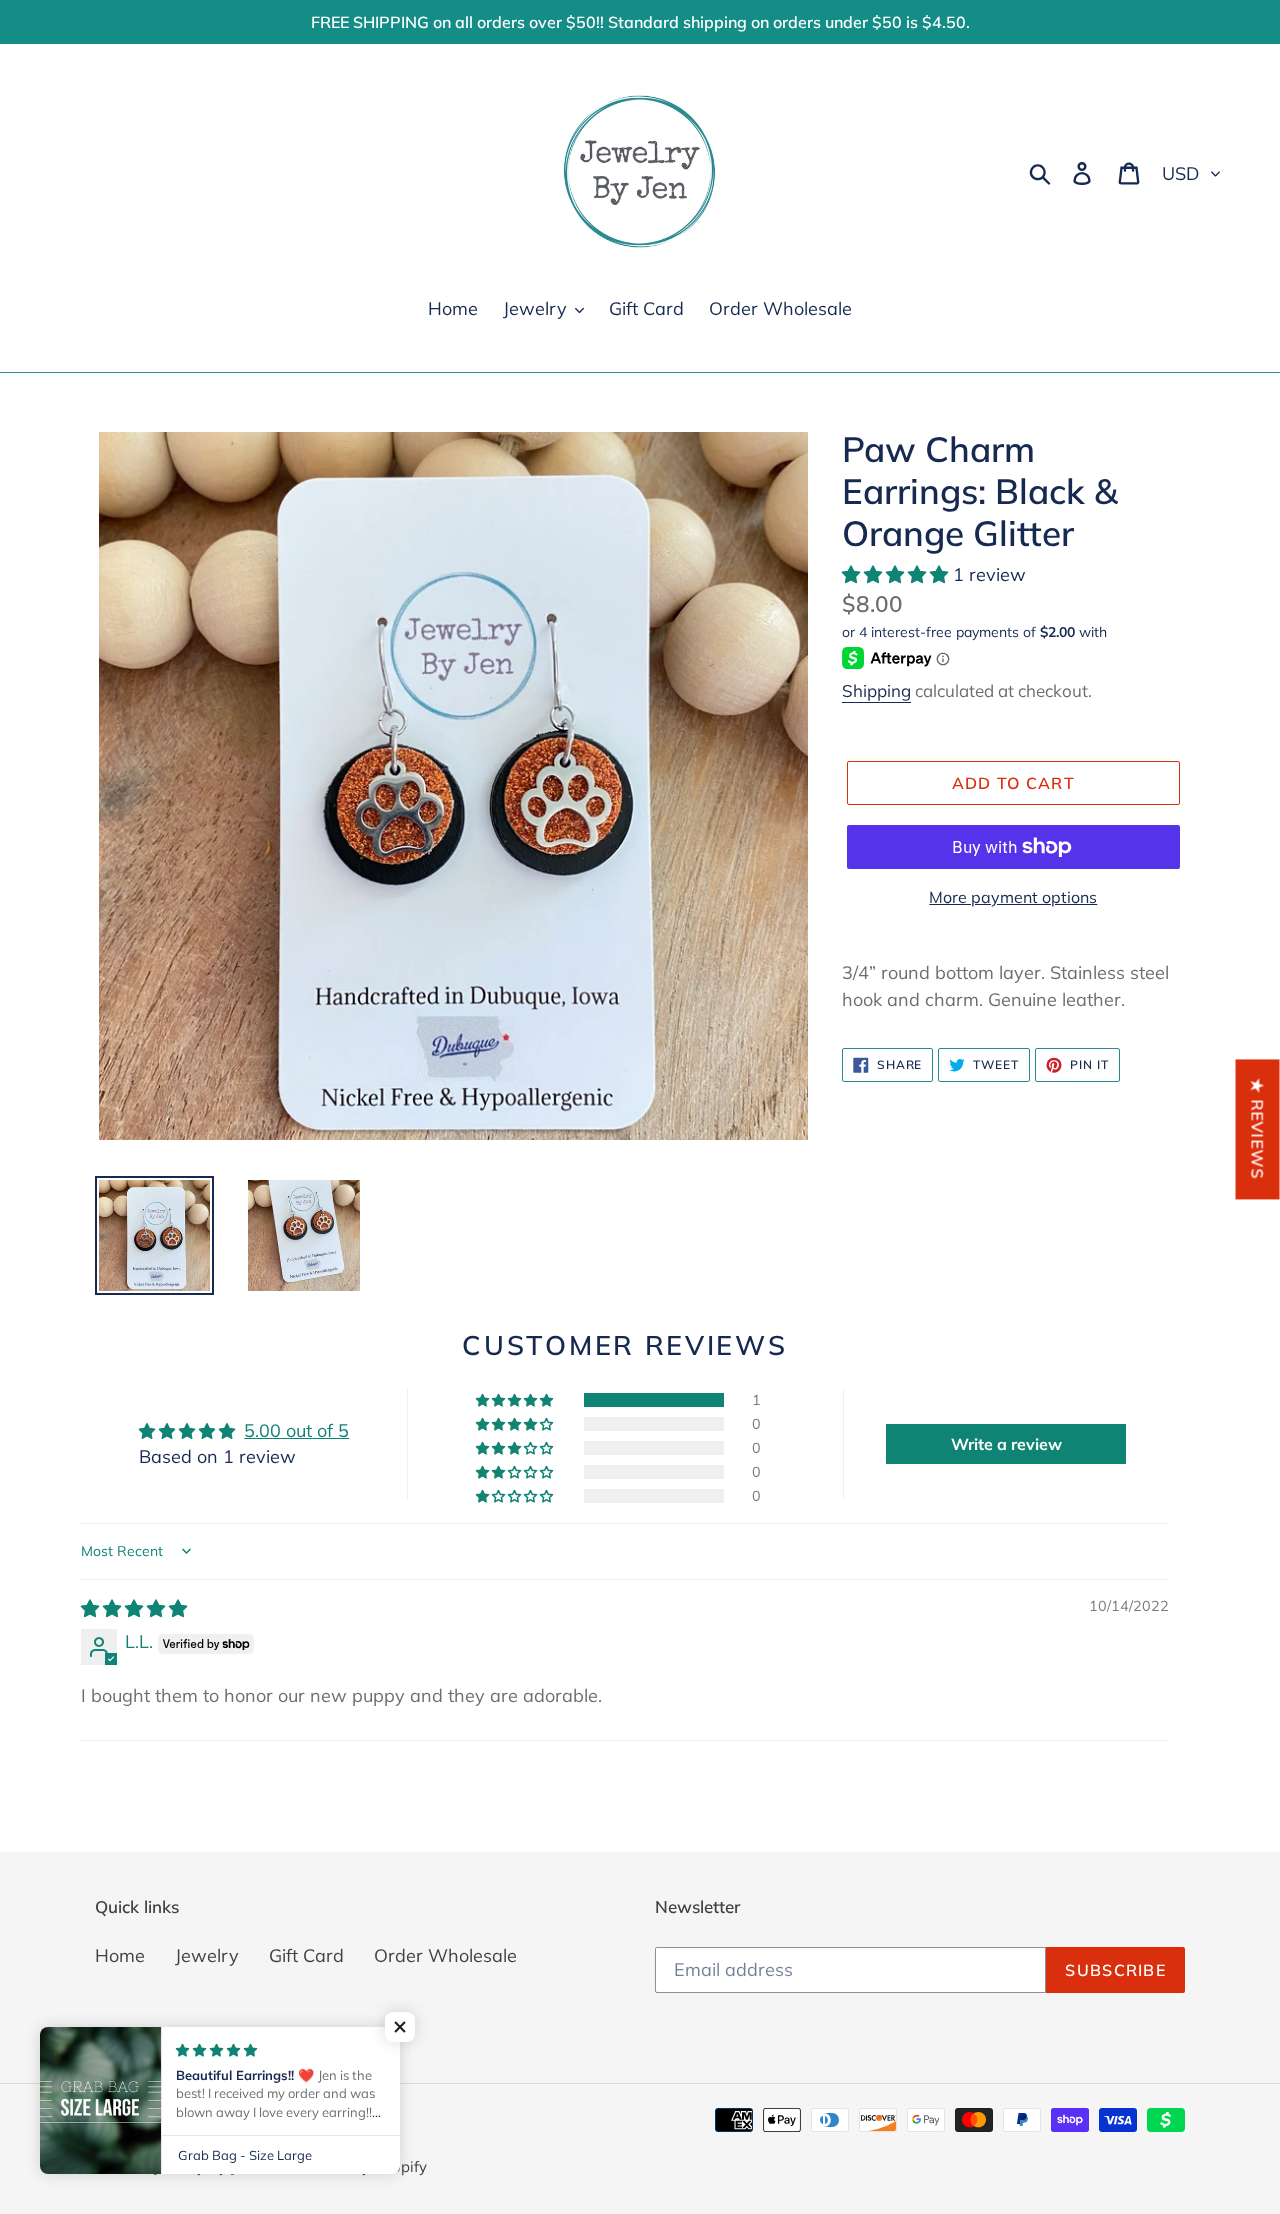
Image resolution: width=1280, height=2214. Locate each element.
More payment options (1013, 897)
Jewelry (207, 1955)
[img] (134, 1608)
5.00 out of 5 (296, 1430)
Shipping (876, 690)
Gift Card (306, 1955)
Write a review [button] (1006, 1444)
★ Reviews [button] (1258, 1129)
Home (120, 1955)
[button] (897, 574)
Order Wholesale (445, 1955)
